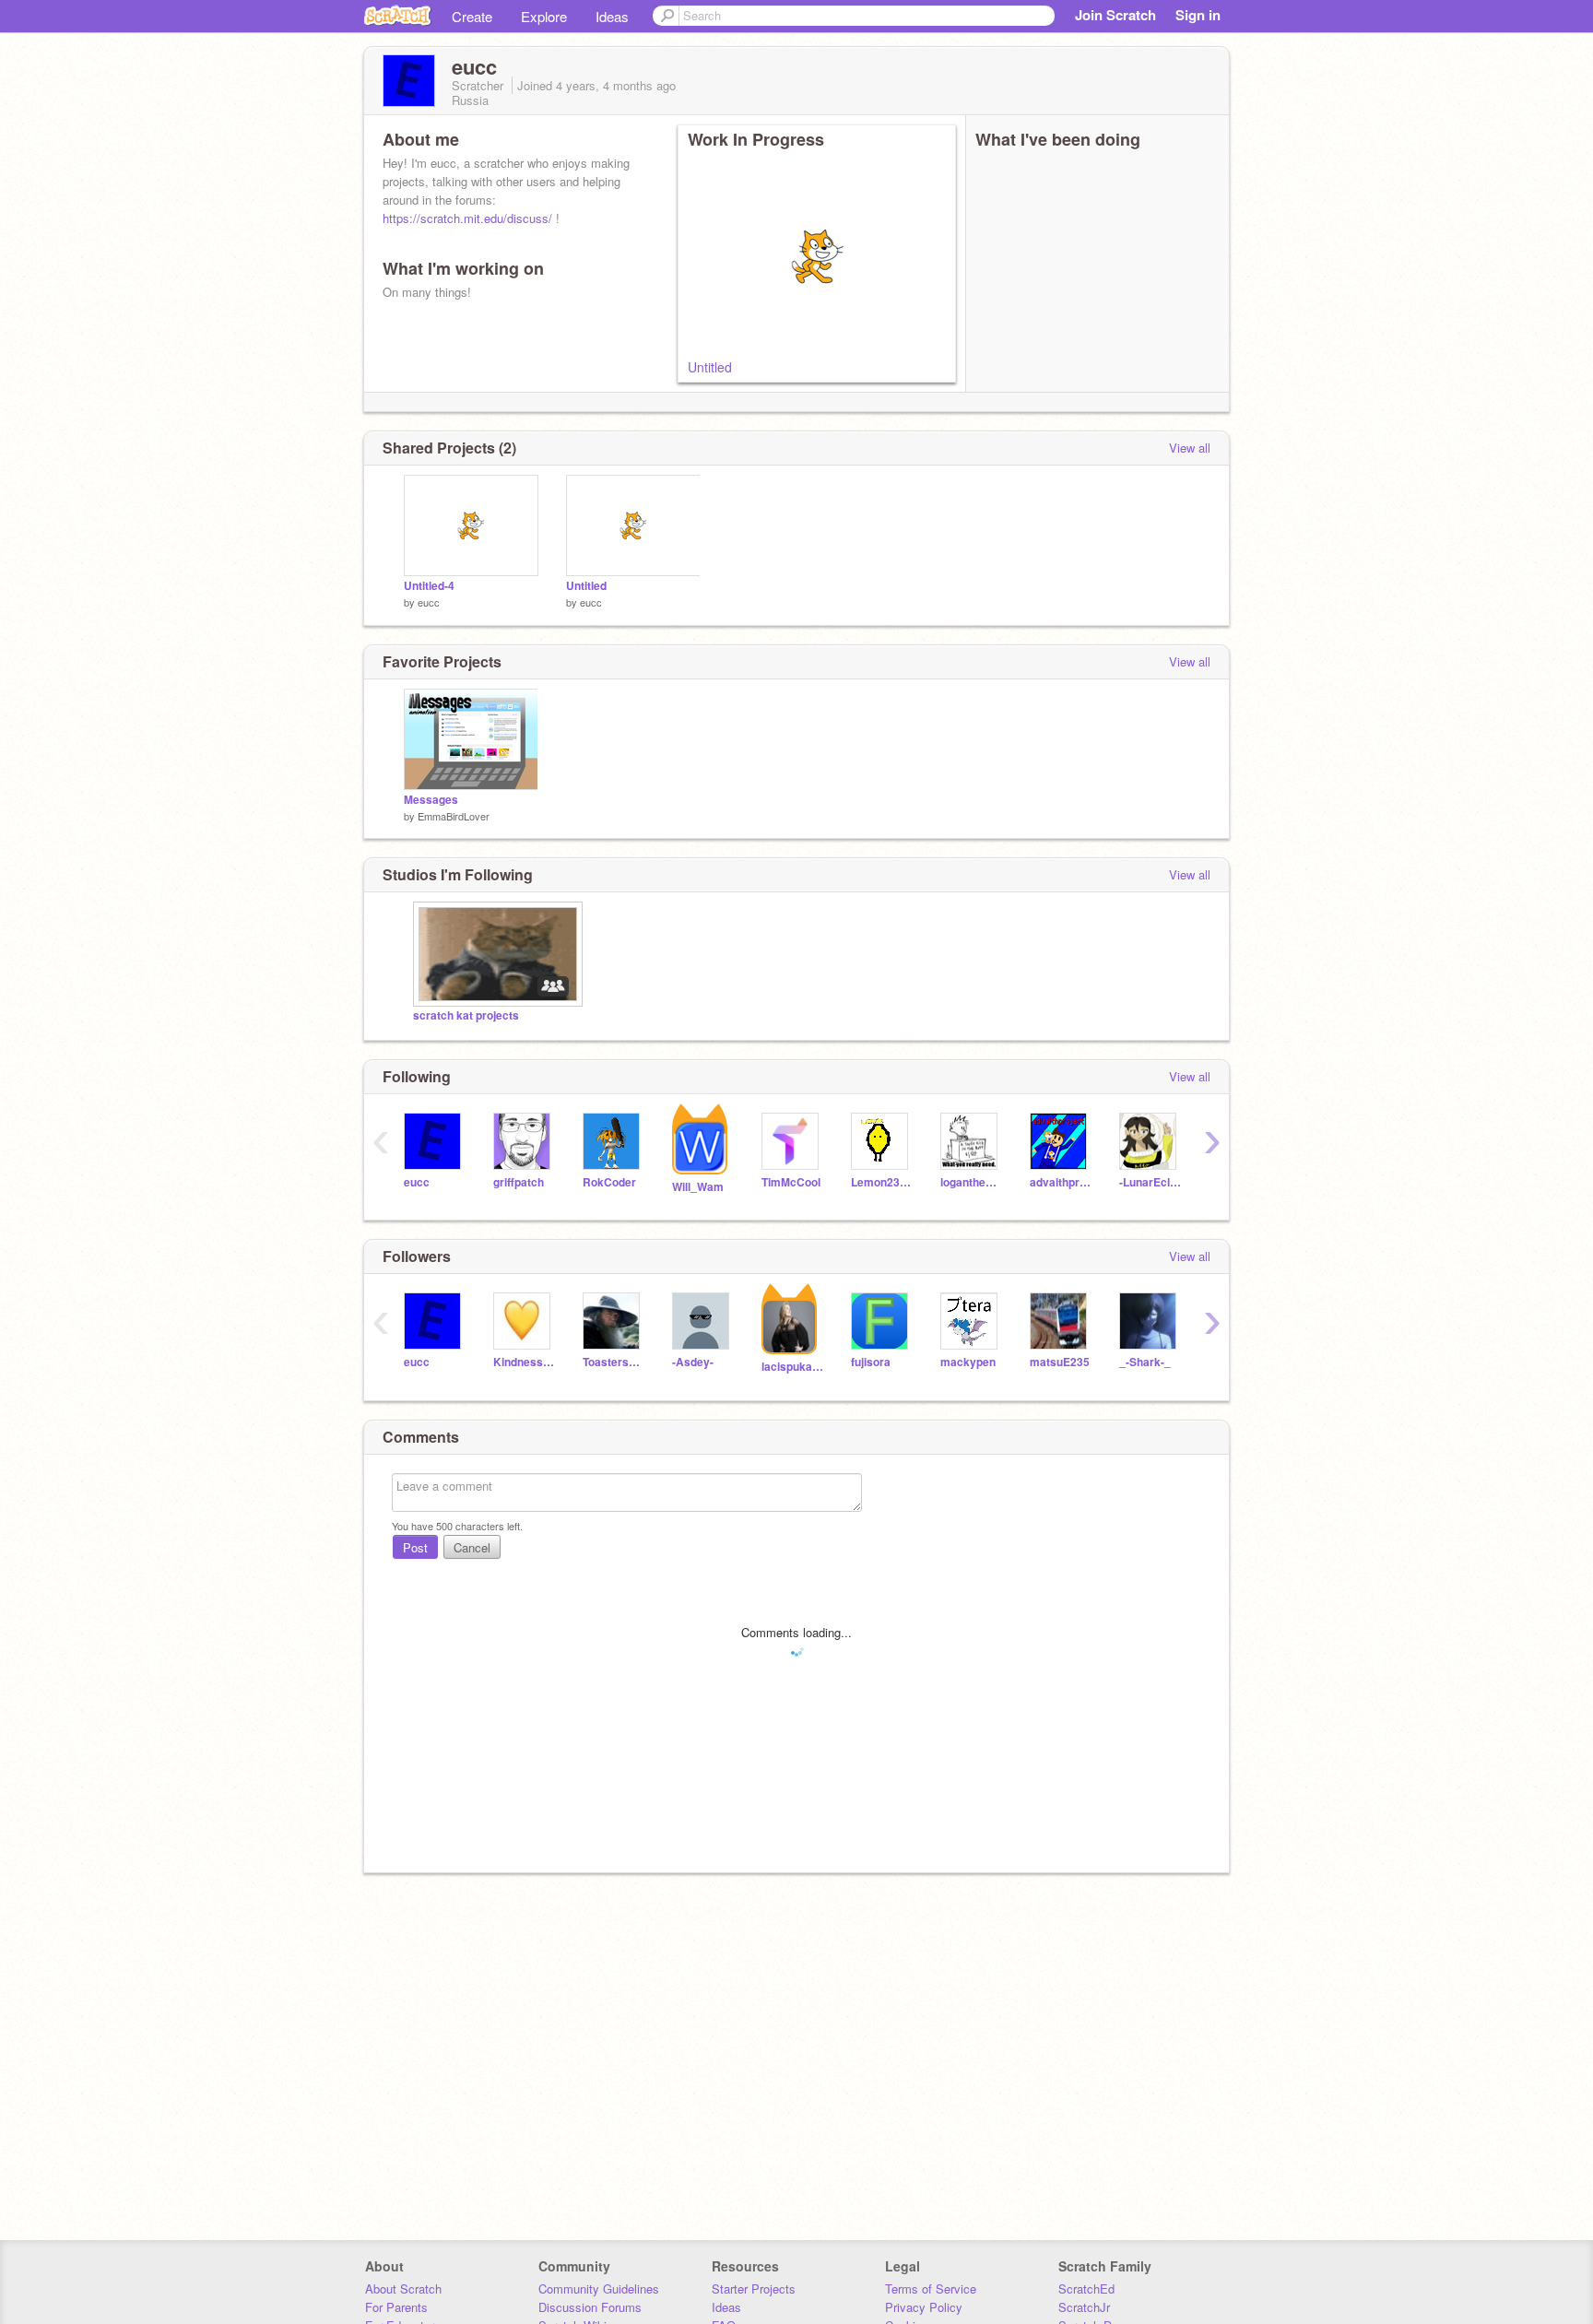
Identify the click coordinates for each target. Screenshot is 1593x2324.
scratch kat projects (466, 1015)
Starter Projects (754, 2289)
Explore (544, 16)
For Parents (396, 2307)
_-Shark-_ (1145, 1362)
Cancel (472, 1547)
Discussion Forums (590, 2307)
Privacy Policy (924, 2307)
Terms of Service (931, 2289)
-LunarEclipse (1150, 1182)
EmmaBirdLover (454, 816)
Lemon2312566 (882, 1182)
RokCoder (609, 1182)
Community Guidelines (599, 2289)
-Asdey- (693, 1362)
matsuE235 (1060, 1362)
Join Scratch (1115, 15)
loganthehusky (971, 1182)
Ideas (612, 16)
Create (472, 16)
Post (415, 1547)
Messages (431, 800)
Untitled (710, 367)
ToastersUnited (614, 1362)
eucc (429, 602)
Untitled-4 (429, 586)
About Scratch (403, 2289)
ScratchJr (1084, 2307)
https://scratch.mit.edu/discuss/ (467, 218)
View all (1190, 448)
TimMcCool (791, 1182)
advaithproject (1061, 1182)
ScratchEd (1086, 2289)
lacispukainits (792, 1367)
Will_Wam (698, 1187)
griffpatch (519, 1182)
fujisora (871, 1362)
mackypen (968, 1362)
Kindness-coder (524, 1362)
